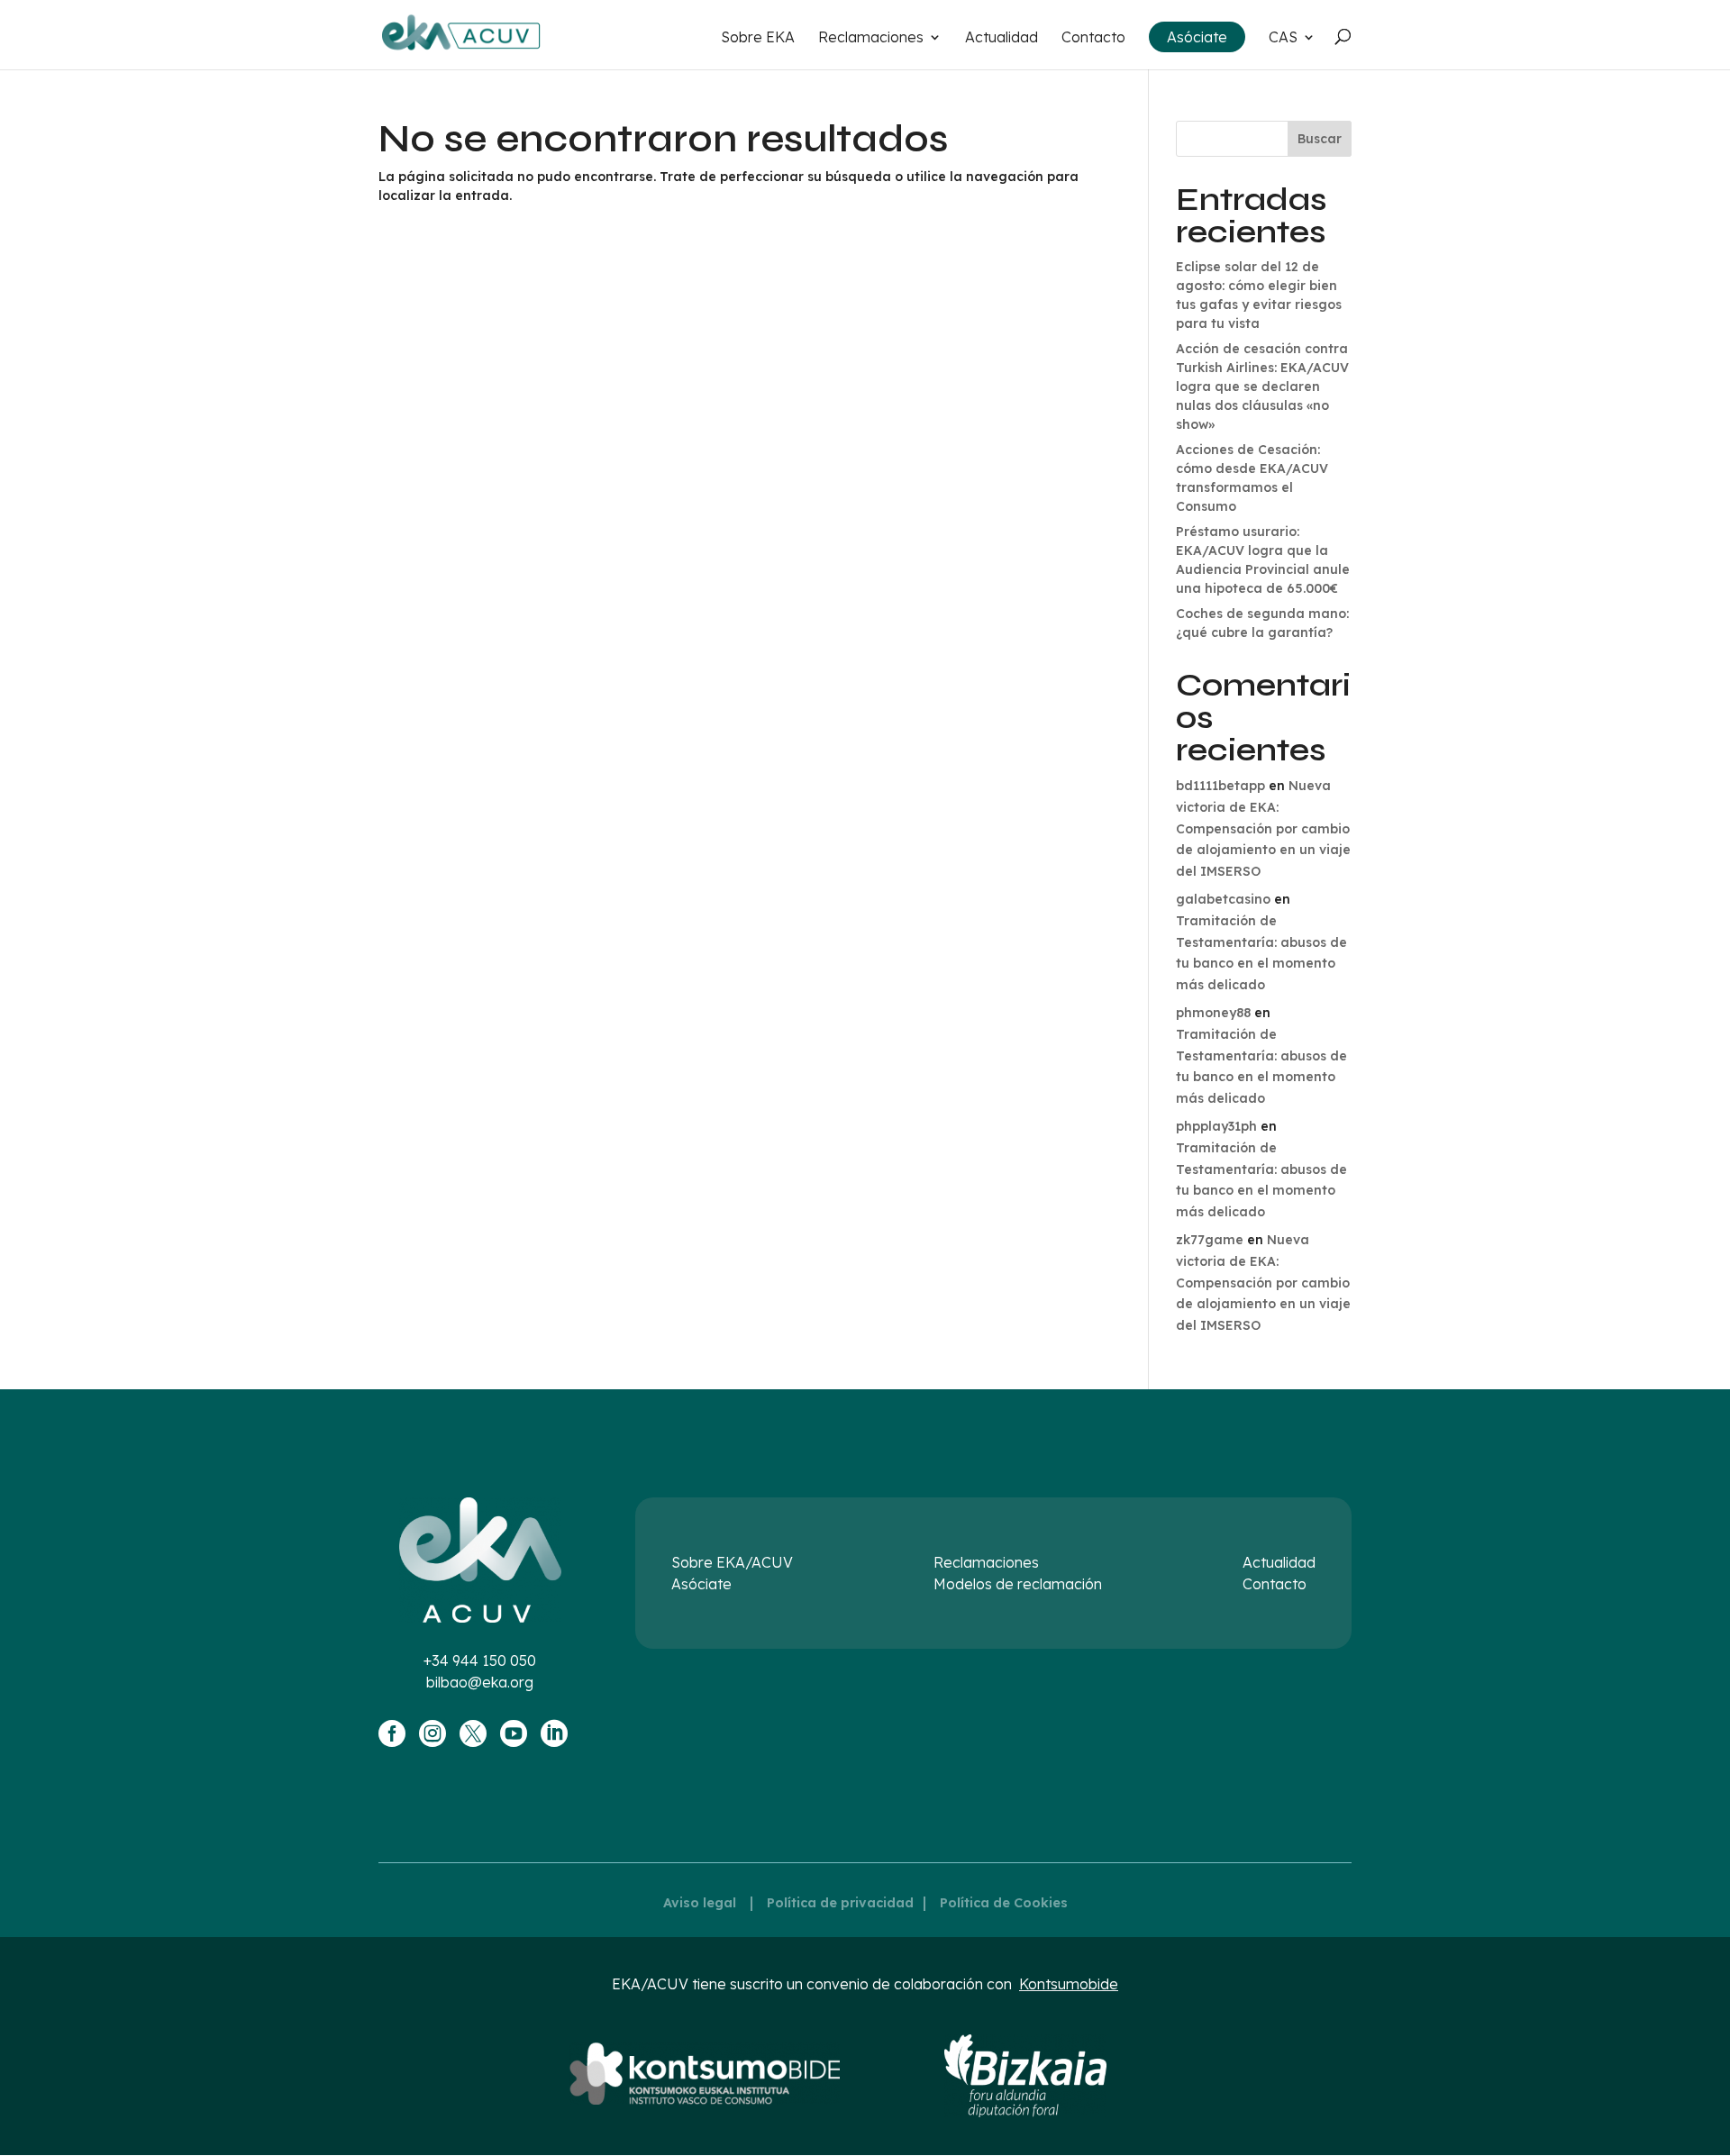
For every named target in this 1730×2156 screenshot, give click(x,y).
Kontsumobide (1069, 1984)
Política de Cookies (1004, 1903)
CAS (1283, 38)
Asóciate (1197, 37)
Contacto (1093, 38)
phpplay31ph (1216, 1126)
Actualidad (1002, 38)
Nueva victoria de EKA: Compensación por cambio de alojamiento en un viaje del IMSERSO (1263, 828)
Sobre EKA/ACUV (732, 1562)
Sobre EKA (758, 38)
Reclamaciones (871, 38)
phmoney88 (1213, 1013)
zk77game (1210, 1240)
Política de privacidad (840, 1903)
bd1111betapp (1220, 786)
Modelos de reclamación (1018, 1584)
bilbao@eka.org (480, 1682)
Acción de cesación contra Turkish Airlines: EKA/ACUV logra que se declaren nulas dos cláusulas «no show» (1262, 387)
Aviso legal (700, 1903)
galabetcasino (1223, 899)
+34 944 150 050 (480, 1660)
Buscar (1320, 139)
